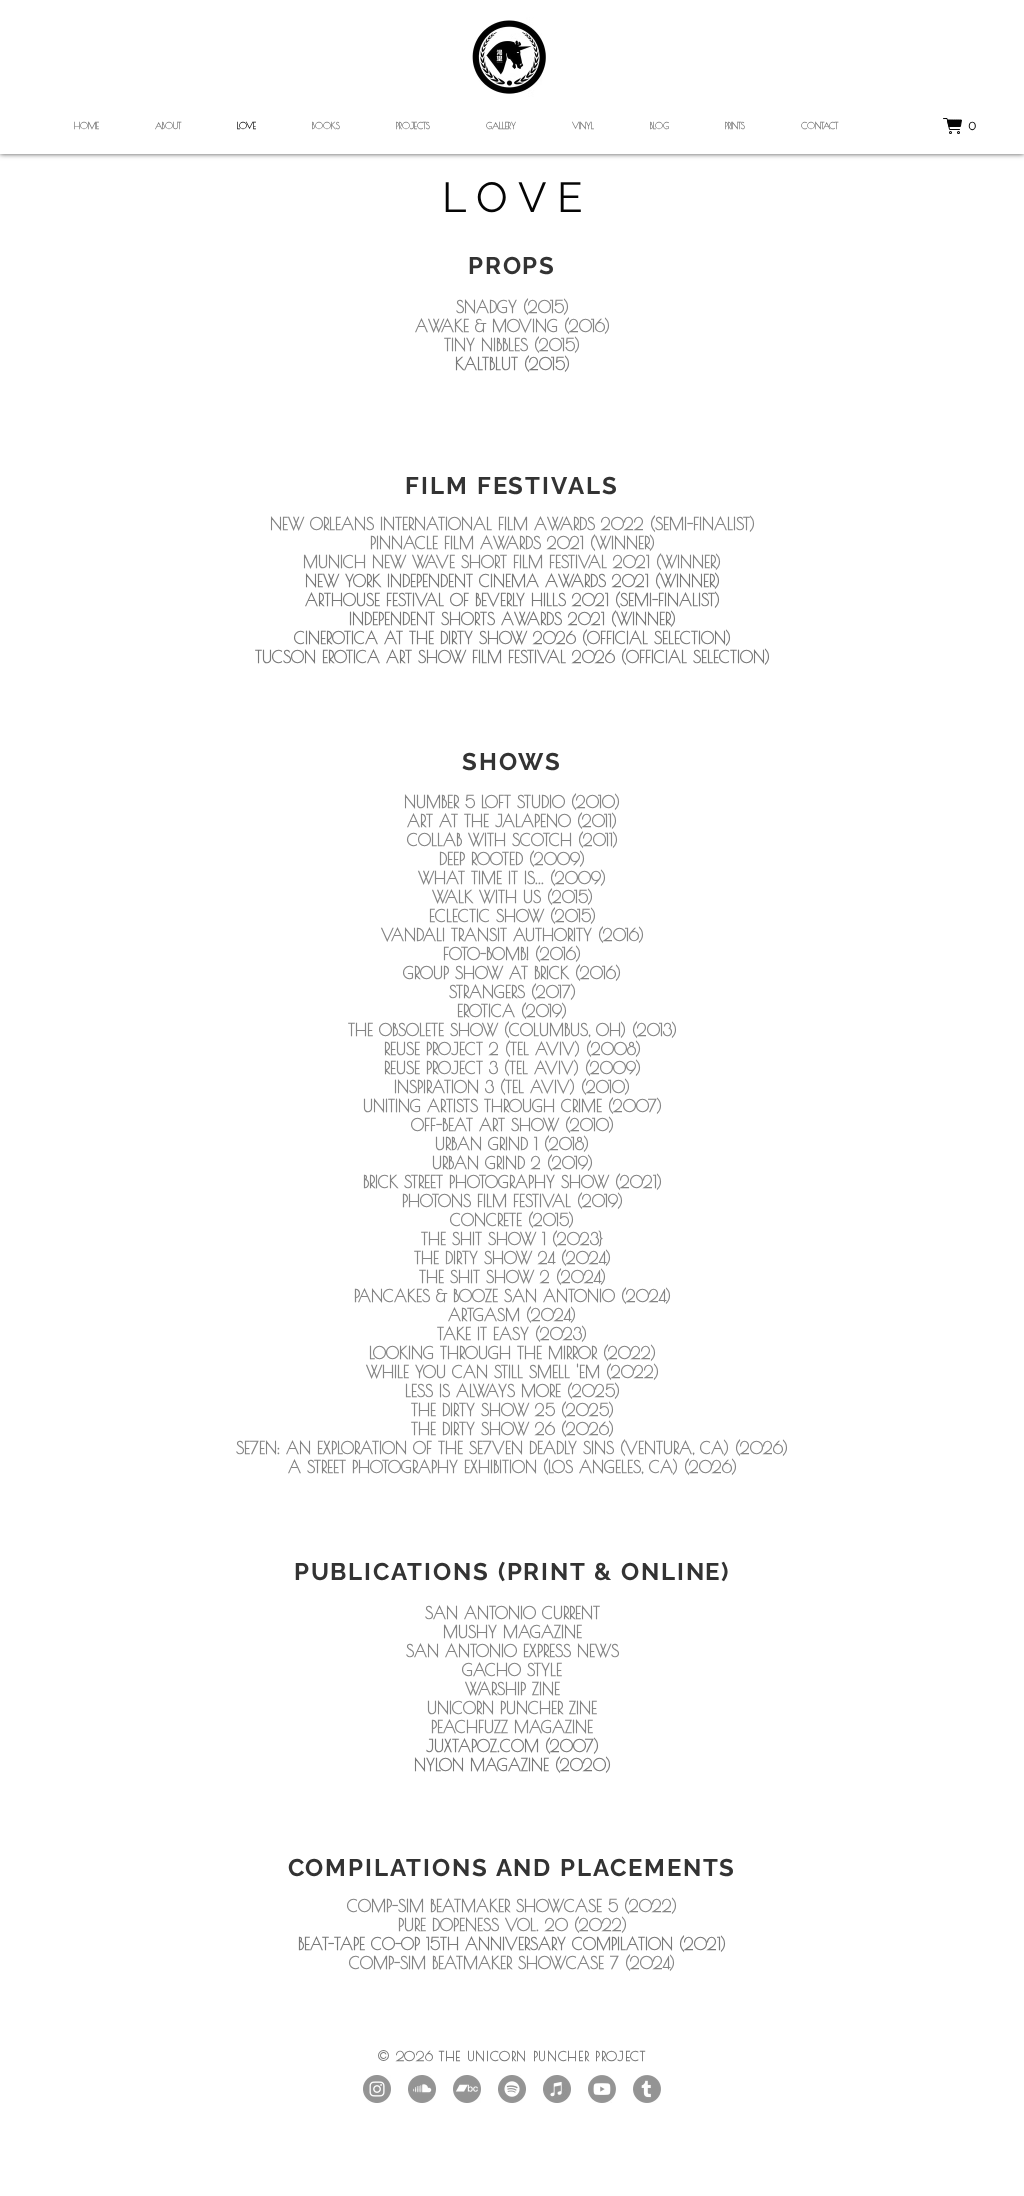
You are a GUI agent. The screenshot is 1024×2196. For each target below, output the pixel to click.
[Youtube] (602, 2089)
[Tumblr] (647, 2089)
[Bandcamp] (467, 2089)
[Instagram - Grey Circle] (377, 2089)
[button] (972, 126)
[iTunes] (557, 2089)
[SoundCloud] (422, 2089)
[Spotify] (512, 2089)
